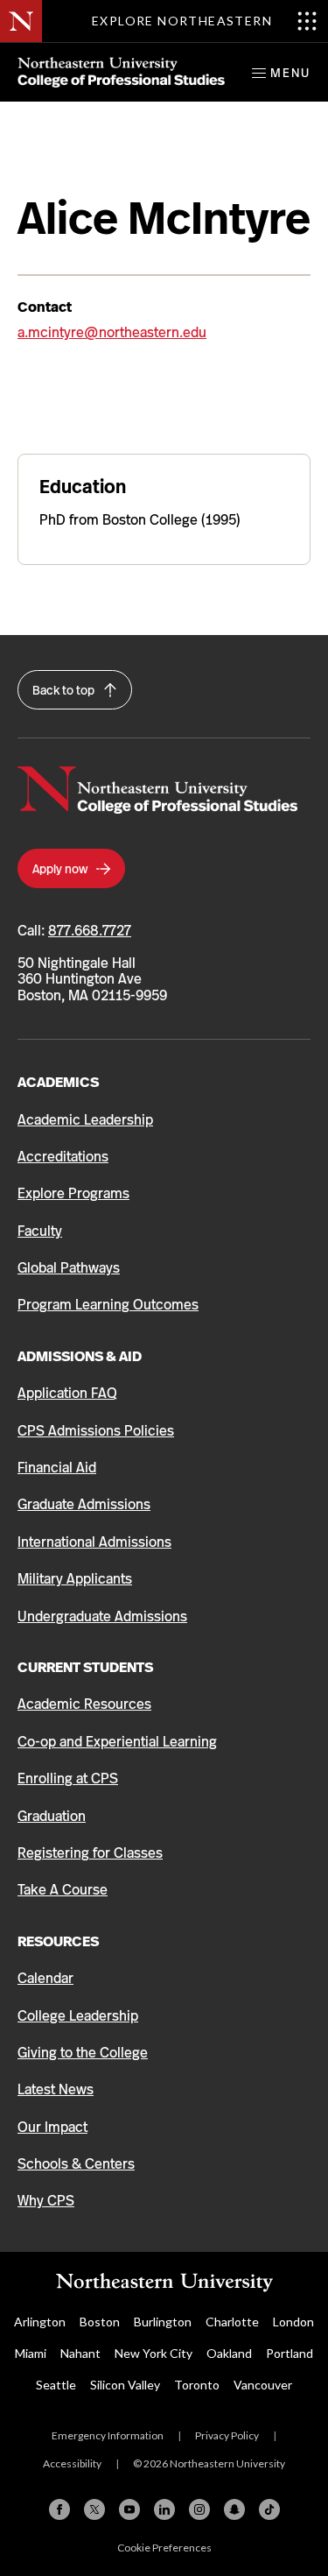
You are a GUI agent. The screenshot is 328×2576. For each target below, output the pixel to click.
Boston (100, 2322)
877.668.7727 (90, 931)
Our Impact (52, 2127)
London (293, 2322)
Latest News (56, 2089)
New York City (154, 2353)
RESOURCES (58, 1941)
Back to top (65, 690)
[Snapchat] (234, 2509)
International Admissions (94, 1542)
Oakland (229, 2353)
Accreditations (63, 1157)
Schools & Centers (76, 2164)
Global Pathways (69, 1268)
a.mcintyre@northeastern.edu (112, 332)
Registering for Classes (90, 1853)
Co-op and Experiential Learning (117, 1742)
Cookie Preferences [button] (164, 2548)
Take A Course (63, 1890)
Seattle (56, 2385)
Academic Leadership (85, 1120)
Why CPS (46, 2201)
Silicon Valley (125, 2385)
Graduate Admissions (84, 1504)
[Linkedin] (164, 2509)
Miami (31, 2353)
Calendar (45, 1978)
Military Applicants (75, 1579)
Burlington (163, 2322)
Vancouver (263, 2385)
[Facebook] (59, 2509)
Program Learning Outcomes (108, 1305)
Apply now (61, 869)
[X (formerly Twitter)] (94, 2509)
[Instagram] (199, 2509)
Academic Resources (84, 1704)
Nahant (80, 2353)
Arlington (40, 2322)
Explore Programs (73, 1193)
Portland (290, 2353)
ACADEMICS (58, 1082)
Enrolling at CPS (68, 1778)
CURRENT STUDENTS (85, 1667)
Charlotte (232, 2322)
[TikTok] (269, 2509)
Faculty (40, 1231)
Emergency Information (108, 2435)
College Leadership (78, 2016)
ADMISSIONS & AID (80, 1356)
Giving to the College (83, 2053)
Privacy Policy (227, 2435)
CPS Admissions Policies (96, 1431)
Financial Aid (57, 1468)
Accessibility (72, 2463)
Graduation (52, 1816)
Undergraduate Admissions (102, 1616)
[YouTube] (129, 2509)
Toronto (197, 2385)
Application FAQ (67, 1393)
